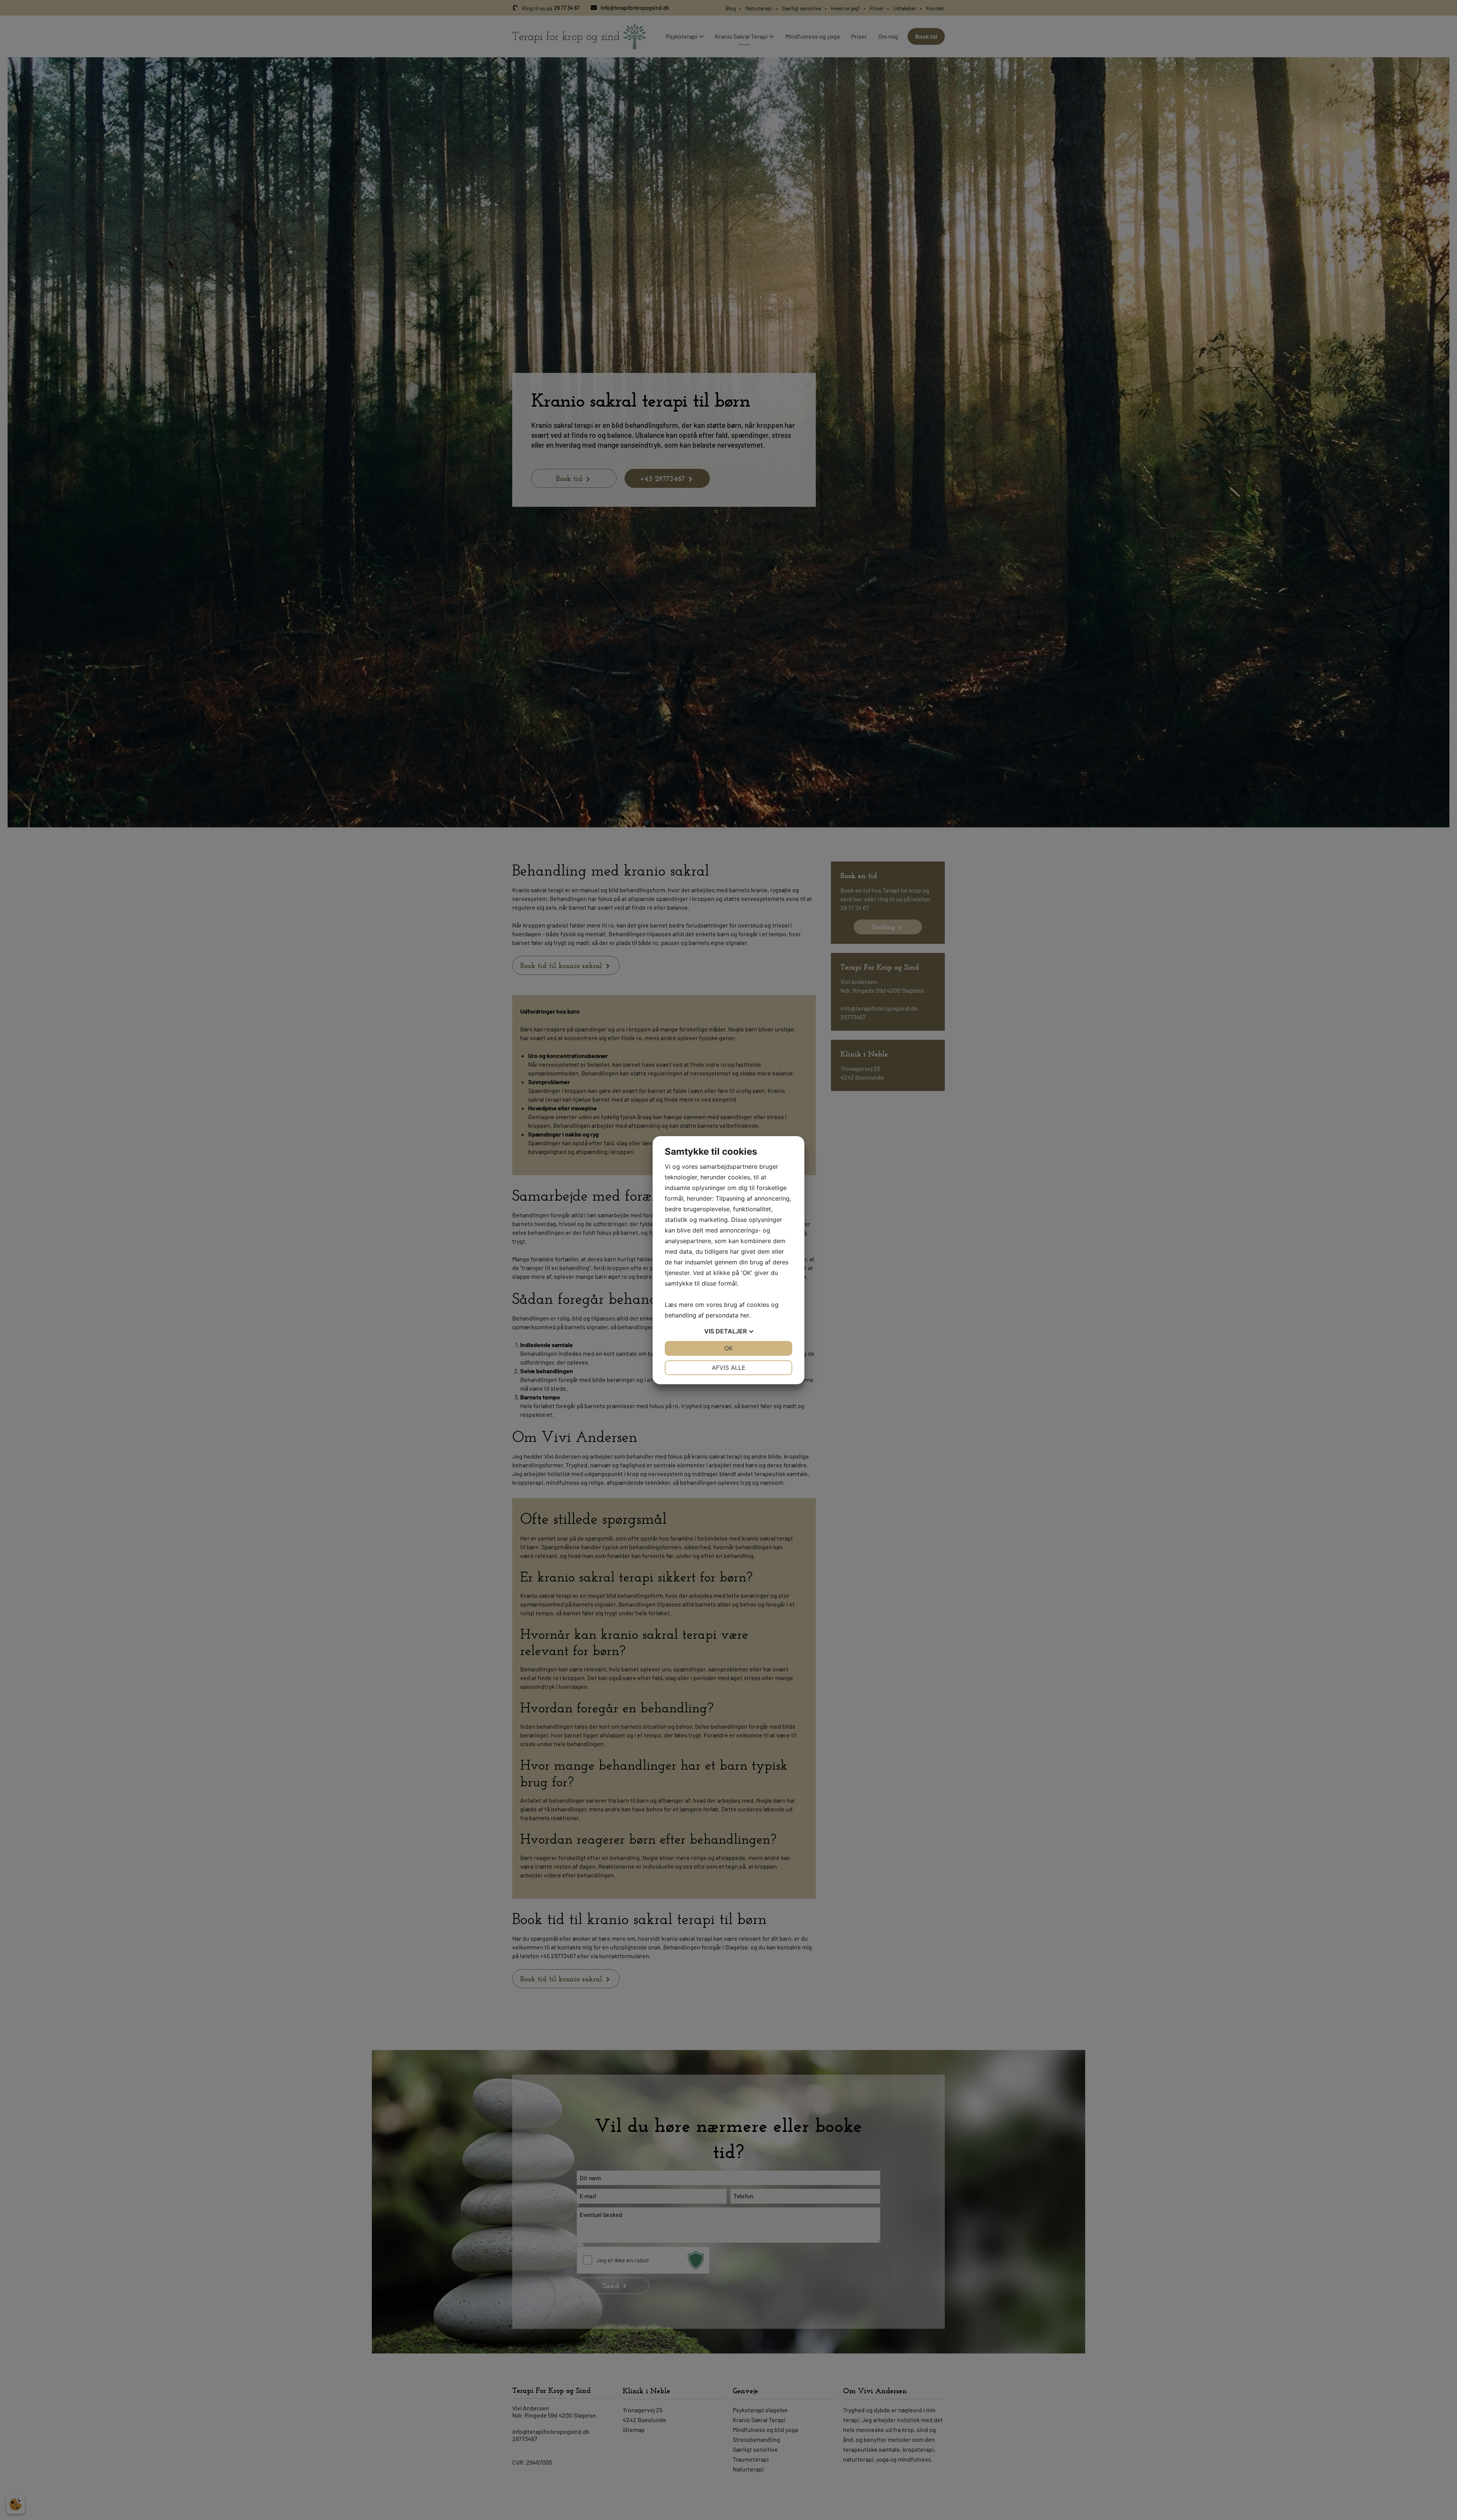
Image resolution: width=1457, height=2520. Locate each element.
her (745, 1315)
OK (728, 1348)
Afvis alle (729, 1368)
